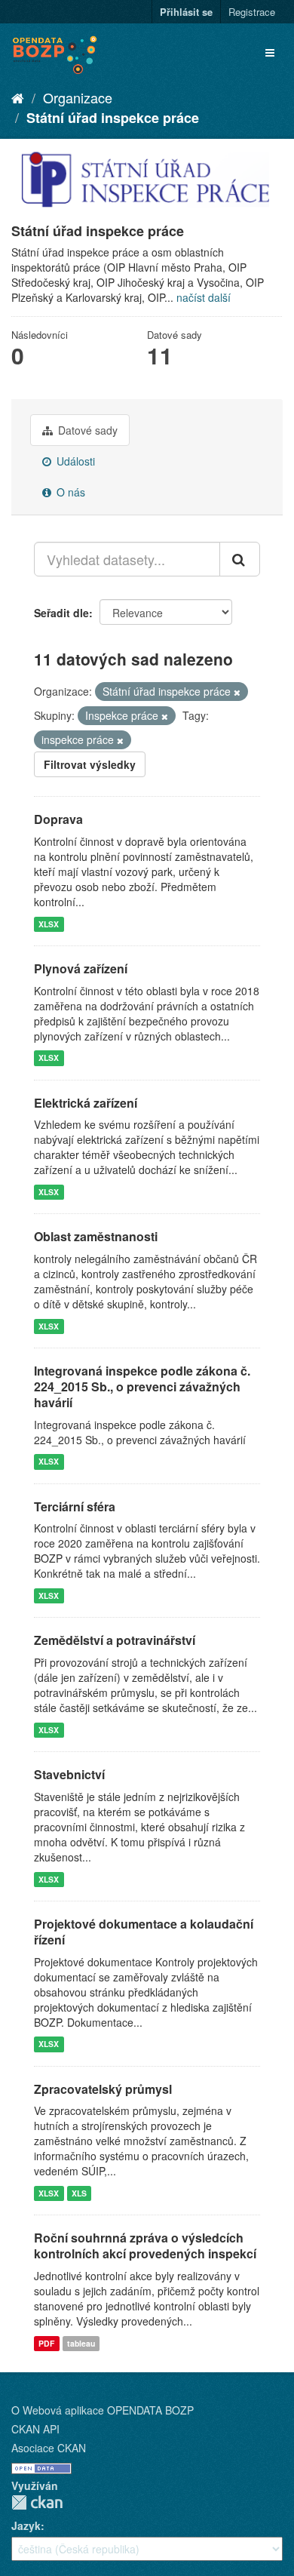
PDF (46, 2343)
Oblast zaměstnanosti (96, 1236)
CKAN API (35, 2429)
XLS (79, 2193)
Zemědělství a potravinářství (115, 1640)
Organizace (78, 97)
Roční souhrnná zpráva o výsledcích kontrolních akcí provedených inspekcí (145, 2246)
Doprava (58, 819)
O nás (69, 492)
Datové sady (86, 430)
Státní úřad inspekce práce (113, 118)
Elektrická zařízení (86, 1103)
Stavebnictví (69, 1774)
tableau (81, 2343)
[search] (240, 559)
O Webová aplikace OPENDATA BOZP (103, 2410)
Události (74, 461)
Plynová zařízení (81, 968)
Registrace (252, 12)
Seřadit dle (61, 613)
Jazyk (26, 2525)
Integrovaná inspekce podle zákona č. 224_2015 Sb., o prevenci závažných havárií (142, 1386)
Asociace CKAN (49, 2448)
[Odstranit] (237, 692)
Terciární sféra (75, 1506)
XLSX (49, 924)
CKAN (37, 2502)
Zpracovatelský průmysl (103, 2089)
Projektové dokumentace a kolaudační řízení (144, 1932)
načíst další (204, 297)
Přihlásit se (186, 12)
